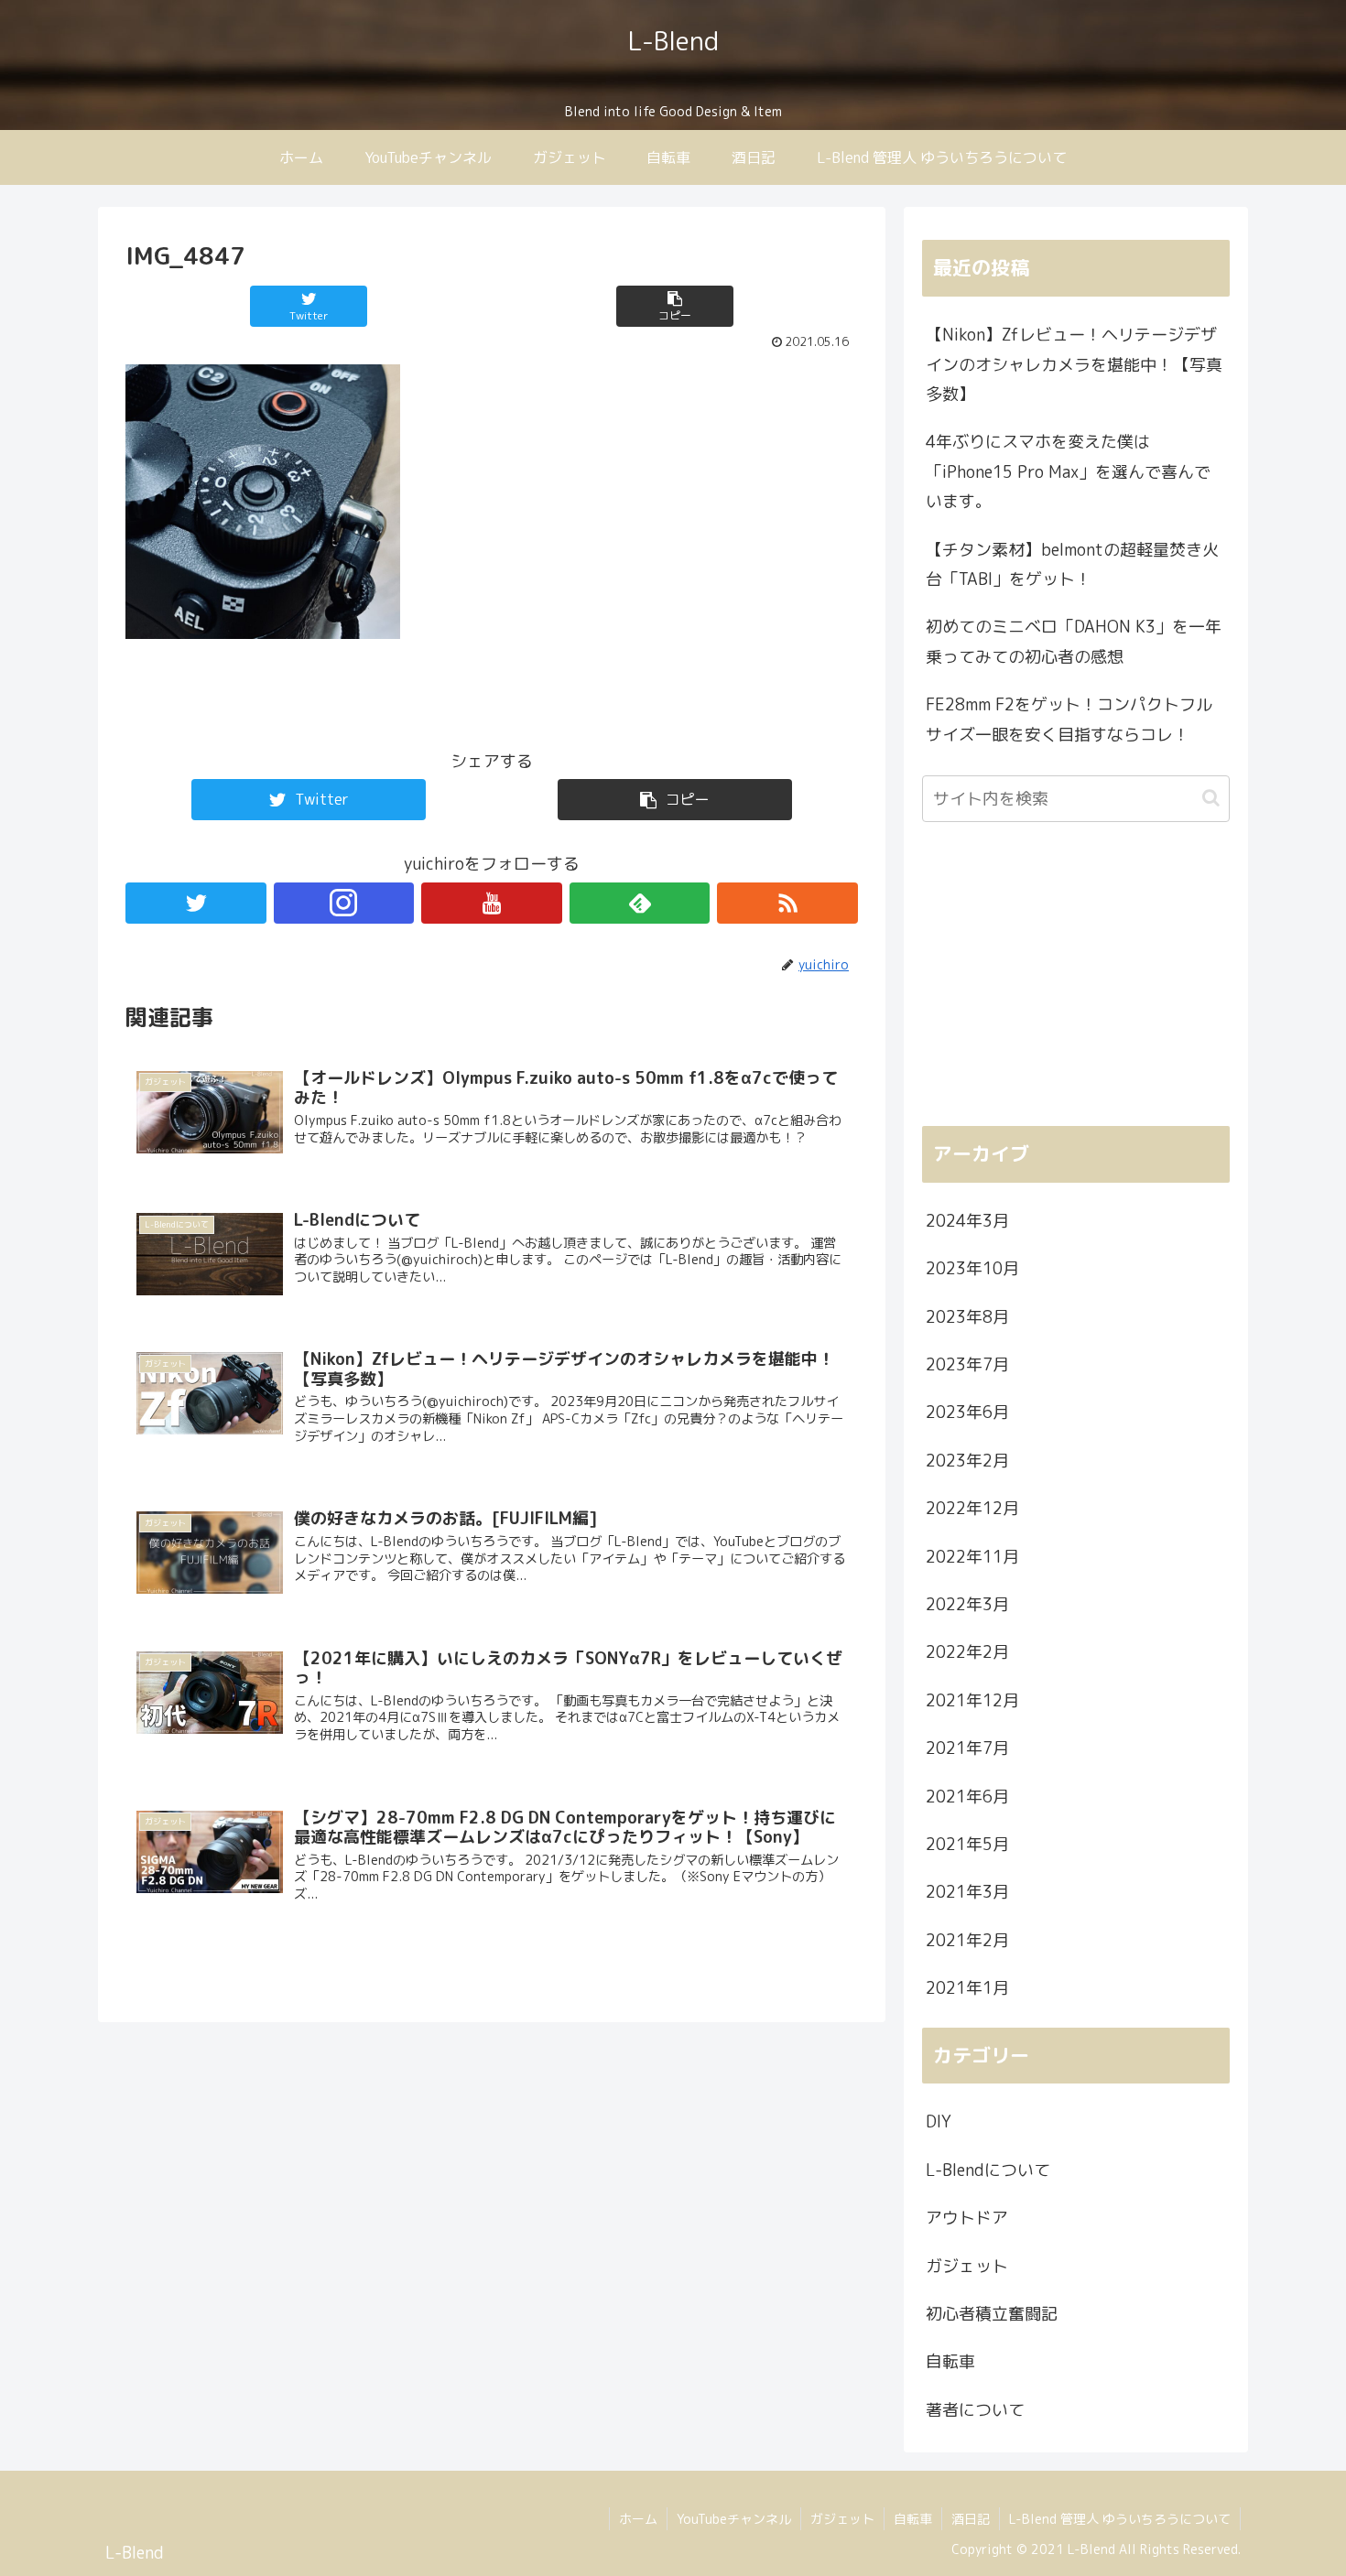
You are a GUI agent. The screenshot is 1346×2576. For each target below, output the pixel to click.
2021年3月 (967, 1892)
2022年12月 (972, 1508)
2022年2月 (967, 1652)
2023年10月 (972, 1268)
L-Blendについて (988, 2170)
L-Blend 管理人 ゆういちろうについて (1120, 2519)
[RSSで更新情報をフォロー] (787, 903)
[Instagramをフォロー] (344, 903)
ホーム (638, 2519)
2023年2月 (967, 1461)
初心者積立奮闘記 (992, 2314)
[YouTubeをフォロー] (492, 903)
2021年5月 (967, 1844)
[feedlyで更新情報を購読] (640, 903)
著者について (975, 2410)
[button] (1211, 798)
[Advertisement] (1076, 983)
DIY (939, 2121)
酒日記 (971, 2519)
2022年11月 (972, 1557)
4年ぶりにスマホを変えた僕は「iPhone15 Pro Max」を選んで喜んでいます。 (1068, 471)
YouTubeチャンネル (734, 2519)
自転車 (950, 2361)
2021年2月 (967, 1940)
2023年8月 (967, 1317)
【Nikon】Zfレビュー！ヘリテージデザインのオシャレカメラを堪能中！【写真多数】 (1074, 364)
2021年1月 (967, 1988)
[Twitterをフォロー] (196, 903)
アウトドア (967, 2218)
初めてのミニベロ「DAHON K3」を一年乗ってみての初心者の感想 (1074, 641)
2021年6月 (967, 1797)
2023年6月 (967, 1412)
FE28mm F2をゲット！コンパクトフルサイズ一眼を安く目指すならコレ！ (1069, 719)
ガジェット (967, 2266)
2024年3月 (967, 1221)
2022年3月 (967, 1604)
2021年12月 (972, 1700)
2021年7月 (967, 1748)
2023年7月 (967, 1364)
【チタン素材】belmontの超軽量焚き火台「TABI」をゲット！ (1072, 564)
